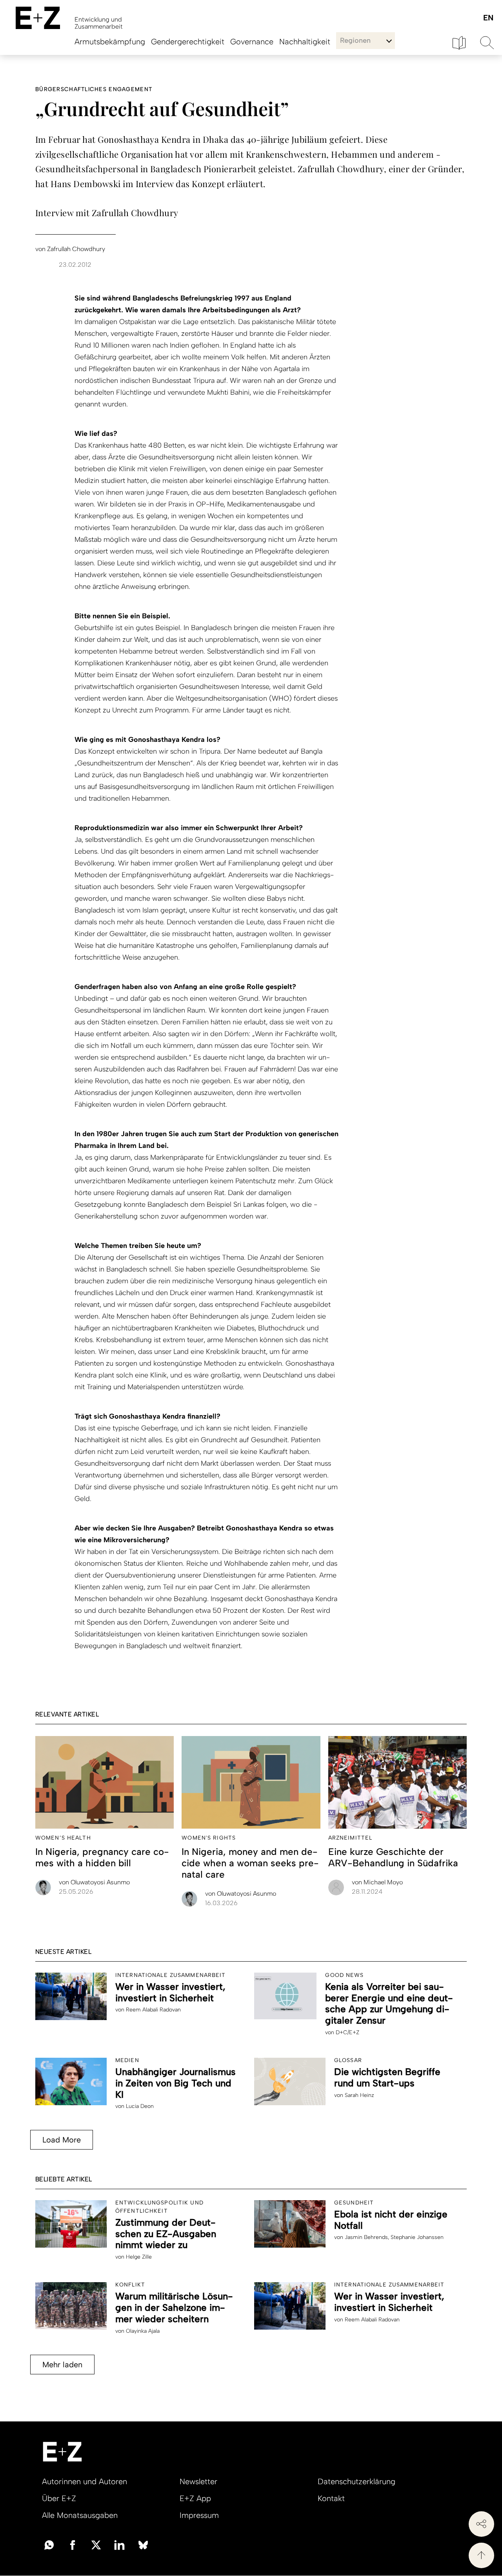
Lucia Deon (140, 2106)
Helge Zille (139, 2257)
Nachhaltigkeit (305, 42)
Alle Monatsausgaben (80, 2515)
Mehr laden (62, 2365)
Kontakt (331, 2498)
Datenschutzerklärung (356, 2481)
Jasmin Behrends (366, 2237)
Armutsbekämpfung (110, 42)
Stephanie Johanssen (417, 2237)
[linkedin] (120, 2544)
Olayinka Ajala (143, 2331)
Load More (62, 2140)
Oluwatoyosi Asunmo (94, 1882)
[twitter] (96, 2544)
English (488, 18)
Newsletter (198, 2481)
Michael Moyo (377, 1882)
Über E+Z (59, 2498)
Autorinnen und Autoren (85, 2481)
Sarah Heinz (359, 2095)
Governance (252, 42)
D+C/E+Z (347, 2032)
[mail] (49, 2544)
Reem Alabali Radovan (153, 2010)
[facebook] (73, 2544)
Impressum (199, 2515)
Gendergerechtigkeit (188, 42)
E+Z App (195, 2498)
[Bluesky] (143, 2544)
